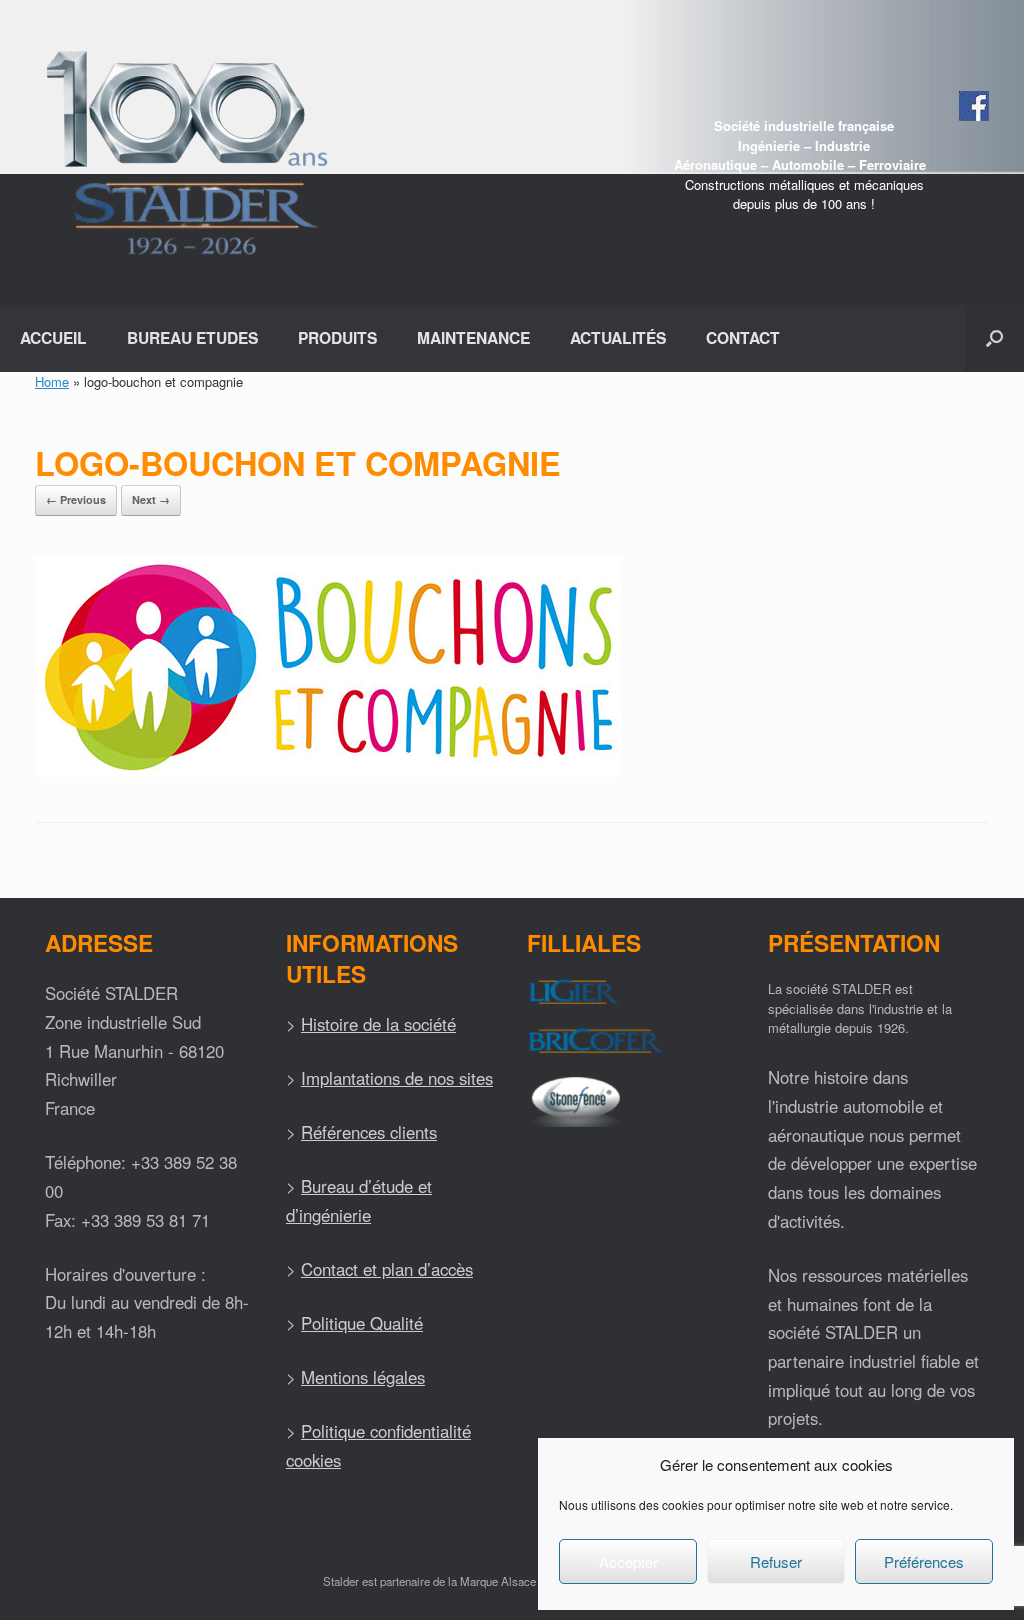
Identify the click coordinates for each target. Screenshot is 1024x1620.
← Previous (76, 499)
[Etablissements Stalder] (184, 152)
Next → (151, 499)
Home (52, 381)
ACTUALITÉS (618, 337)
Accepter (628, 1561)
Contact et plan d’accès (387, 1269)
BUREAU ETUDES (192, 337)
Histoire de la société (378, 1024)
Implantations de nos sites (397, 1078)
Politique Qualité (362, 1323)
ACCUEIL (53, 337)
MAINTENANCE (473, 337)
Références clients (369, 1132)
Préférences (924, 1561)
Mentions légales (363, 1377)
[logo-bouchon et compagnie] (328, 771)
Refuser (776, 1561)
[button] (994, 338)
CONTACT (743, 337)
